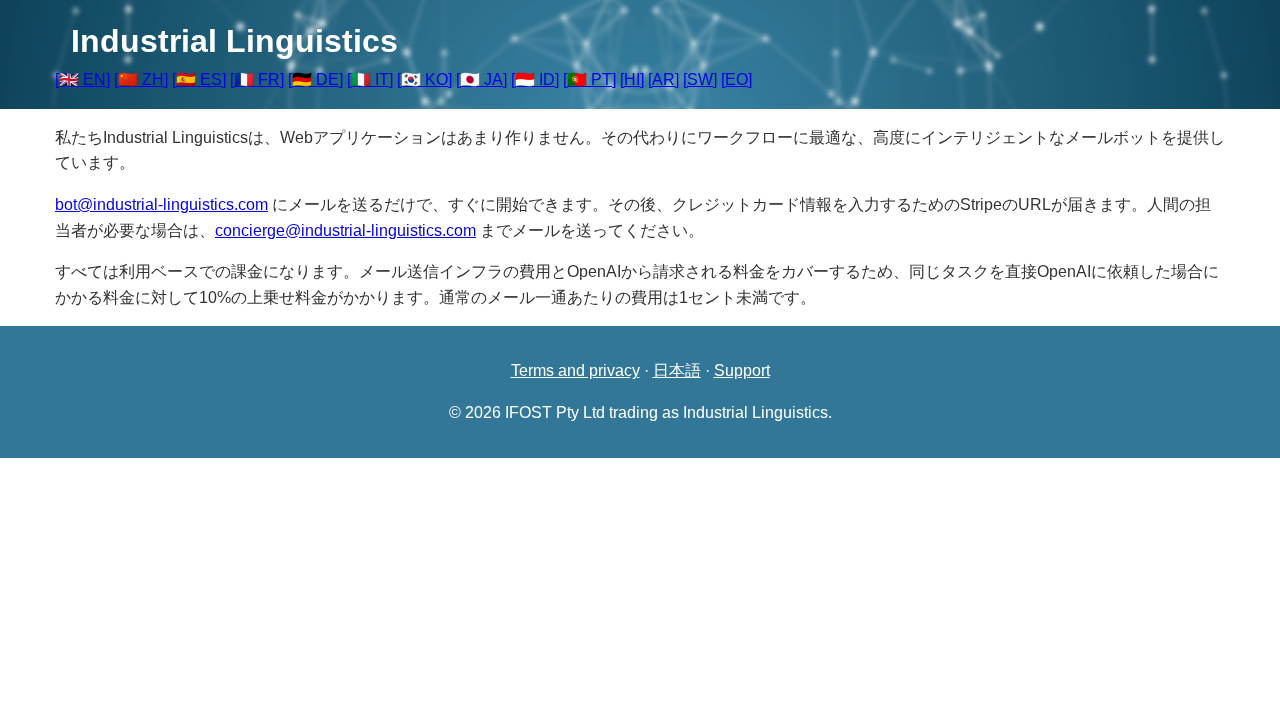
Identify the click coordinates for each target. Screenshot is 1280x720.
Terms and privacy (575, 370)
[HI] (632, 79)
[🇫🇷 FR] (257, 79)
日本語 (677, 370)
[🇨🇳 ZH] (141, 79)
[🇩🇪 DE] (315, 79)
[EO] (736, 79)
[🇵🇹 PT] (589, 79)
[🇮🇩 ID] (535, 79)
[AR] (663, 79)
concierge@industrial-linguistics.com (345, 230)
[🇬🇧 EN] (82, 79)
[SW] (700, 79)
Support (742, 370)
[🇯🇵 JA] (481, 79)
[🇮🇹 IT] (370, 79)
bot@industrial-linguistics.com (161, 204)
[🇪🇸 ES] (199, 79)
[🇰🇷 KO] (424, 79)
